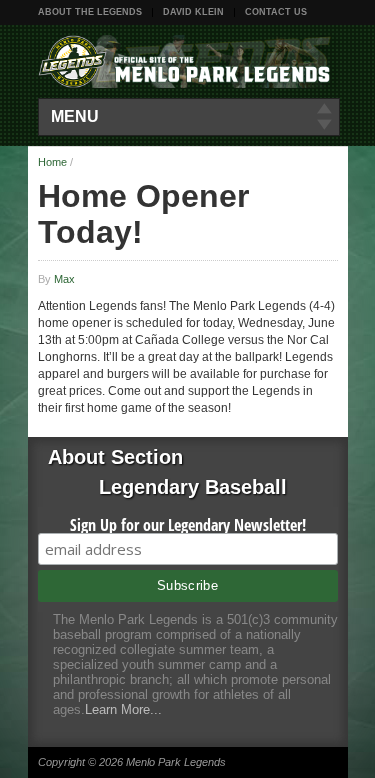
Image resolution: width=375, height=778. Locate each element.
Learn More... (123, 709)
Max (64, 279)
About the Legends (90, 12)
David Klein (193, 12)
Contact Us (276, 12)
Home (52, 162)
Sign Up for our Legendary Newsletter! (188, 525)
